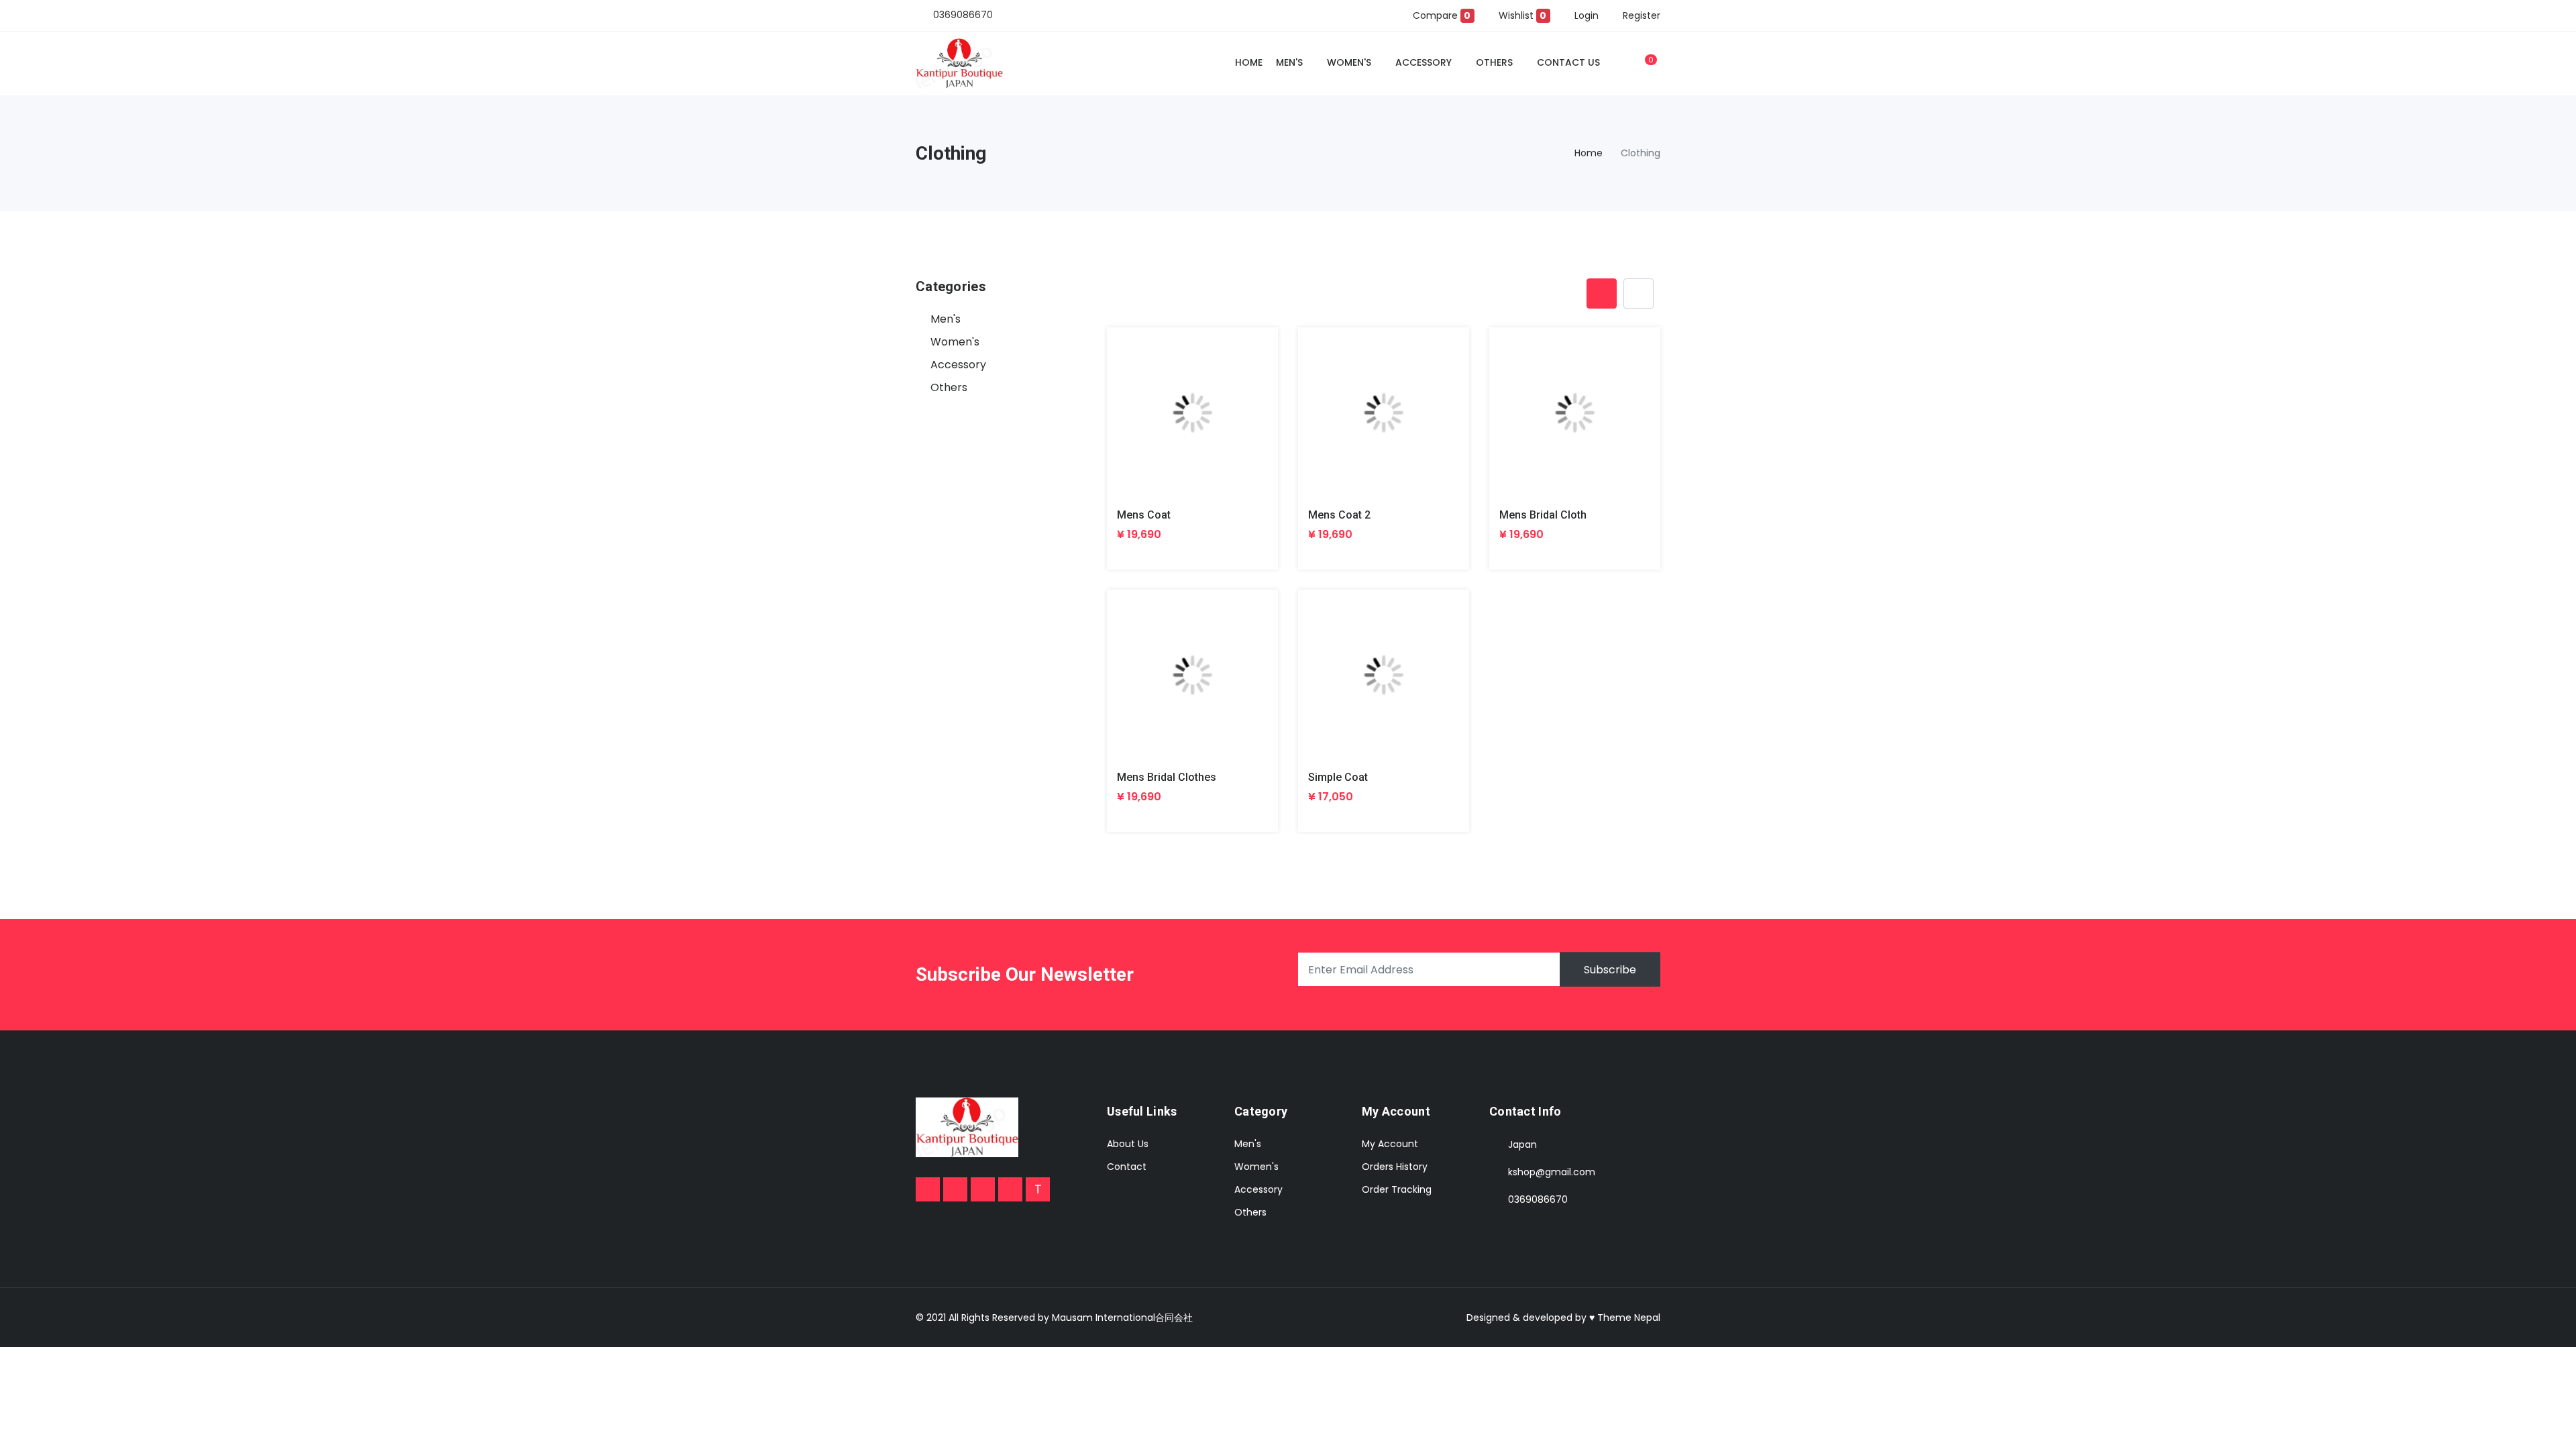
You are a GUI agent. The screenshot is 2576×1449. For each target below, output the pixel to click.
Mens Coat (1144, 515)
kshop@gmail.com (1552, 1172)
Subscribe (1610, 970)
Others (1494, 62)
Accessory (1424, 62)
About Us (1128, 1144)
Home (1249, 62)
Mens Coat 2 (1339, 515)
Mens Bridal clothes (1167, 777)
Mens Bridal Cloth (1543, 515)
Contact (1127, 1167)
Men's (1289, 62)
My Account (1390, 1144)
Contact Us (1568, 62)
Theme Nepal (1629, 1318)
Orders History (1395, 1167)
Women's (1349, 62)
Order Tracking (1397, 1189)
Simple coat (1338, 777)
